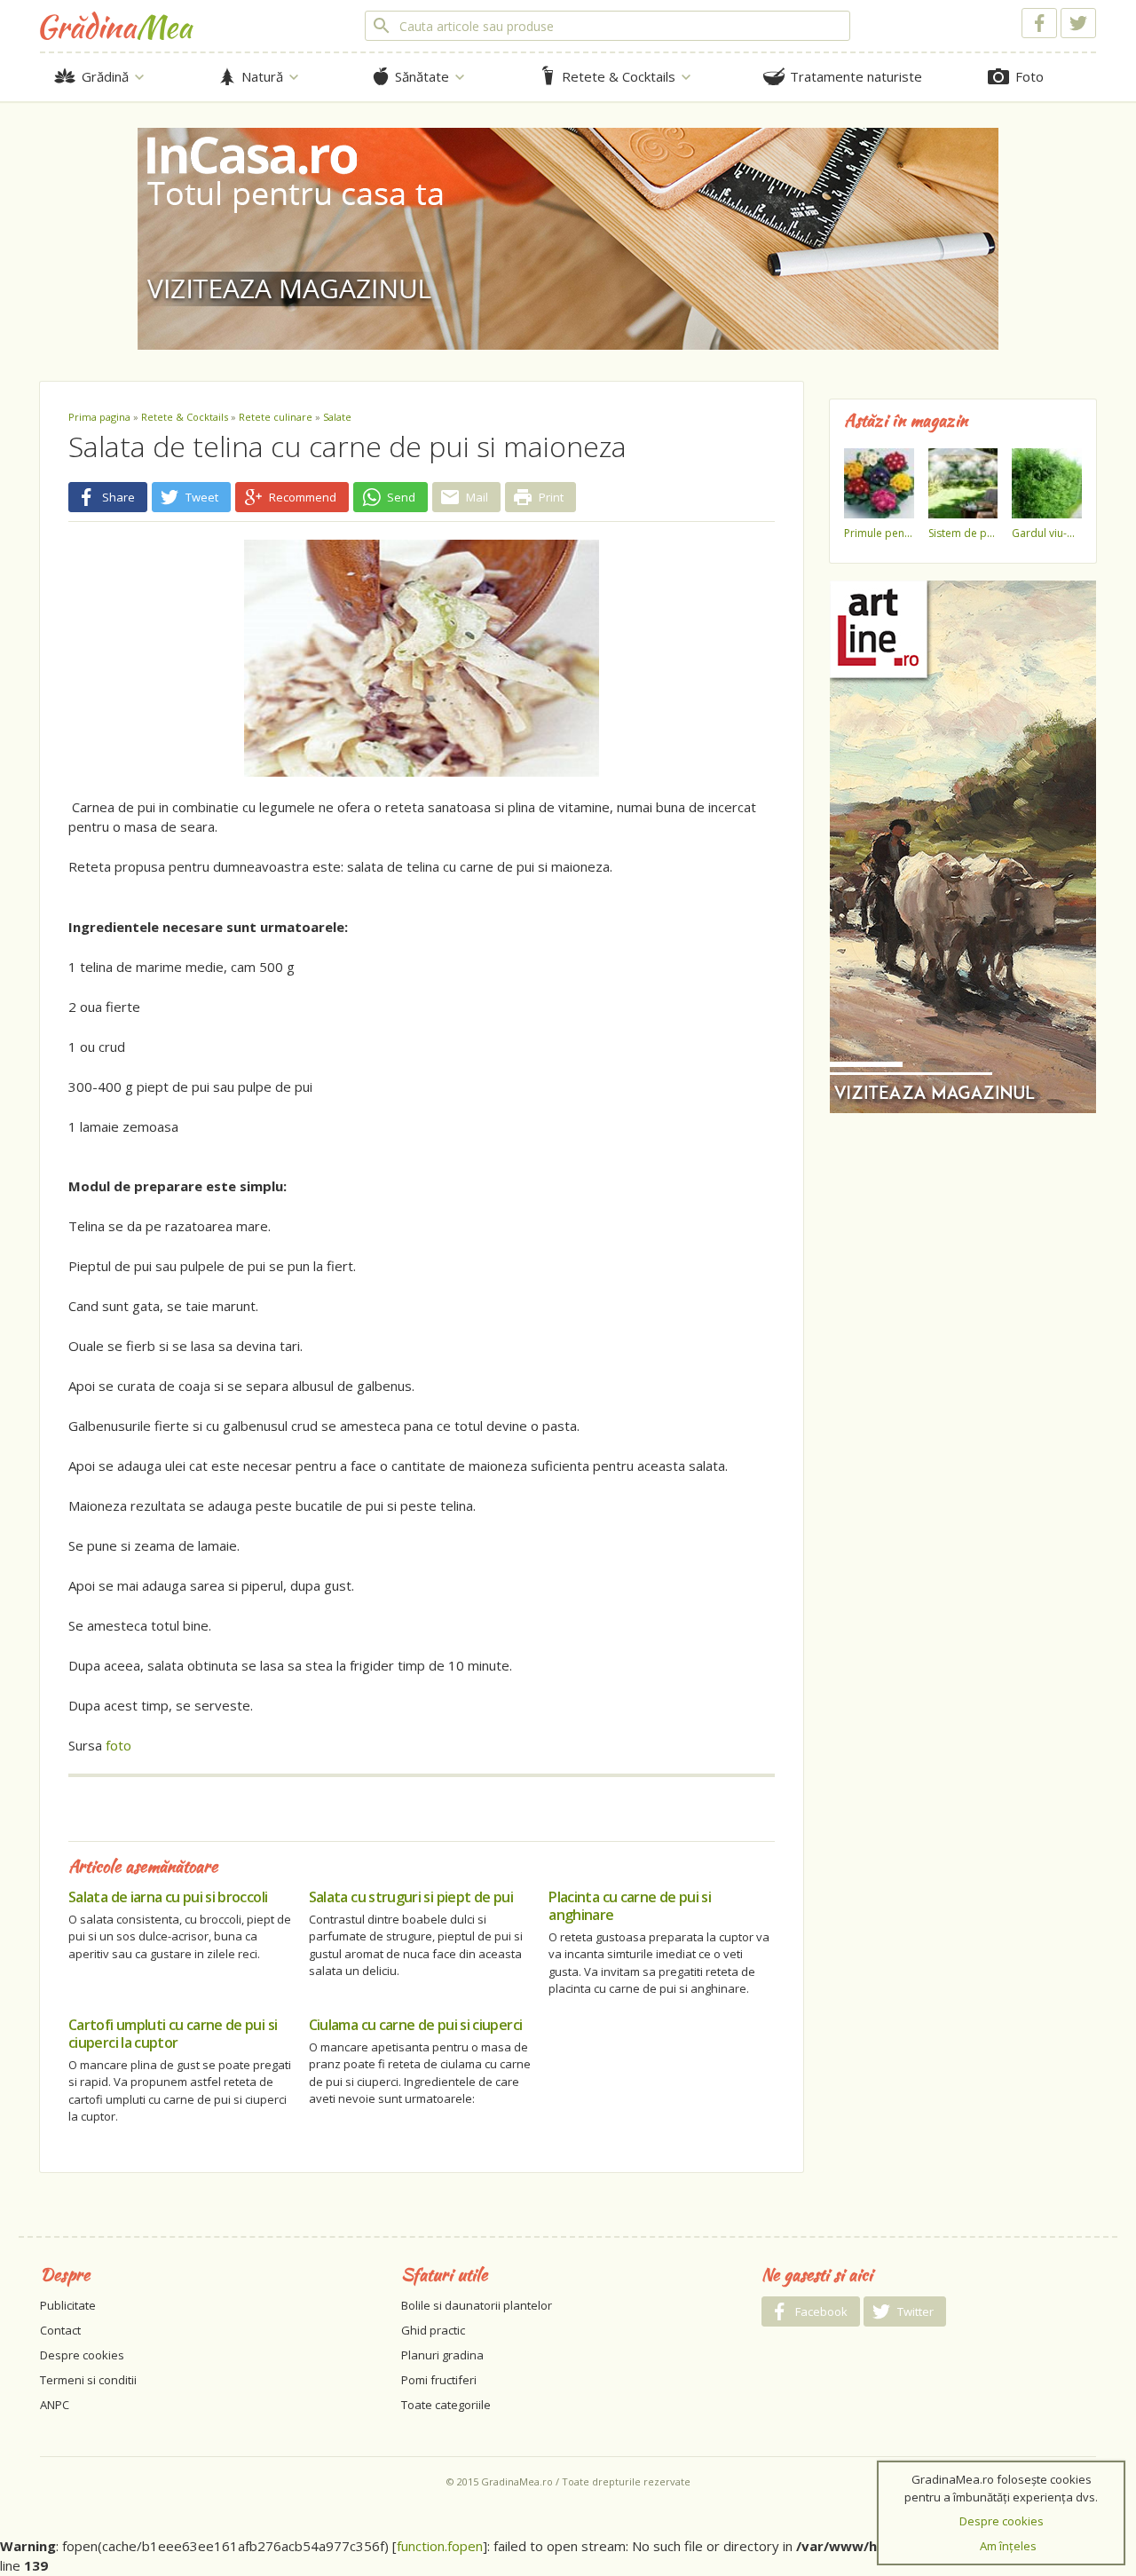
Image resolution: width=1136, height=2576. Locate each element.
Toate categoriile (446, 2405)
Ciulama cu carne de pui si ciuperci (416, 2025)
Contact (60, 2330)
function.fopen (440, 2546)
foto (118, 1745)
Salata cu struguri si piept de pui (411, 1897)
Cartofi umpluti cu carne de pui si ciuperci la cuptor (173, 2034)
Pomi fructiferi (439, 2380)
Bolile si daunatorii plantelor (477, 2305)
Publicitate (68, 2305)
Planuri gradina (442, 2355)
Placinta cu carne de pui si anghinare (630, 1906)
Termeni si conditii (88, 2380)
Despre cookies (82, 2355)
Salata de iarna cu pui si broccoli (168, 1897)
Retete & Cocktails (185, 417)
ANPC (55, 2405)
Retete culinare (276, 417)
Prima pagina (99, 417)
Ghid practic (433, 2330)
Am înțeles (1008, 2546)
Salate (337, 417)
